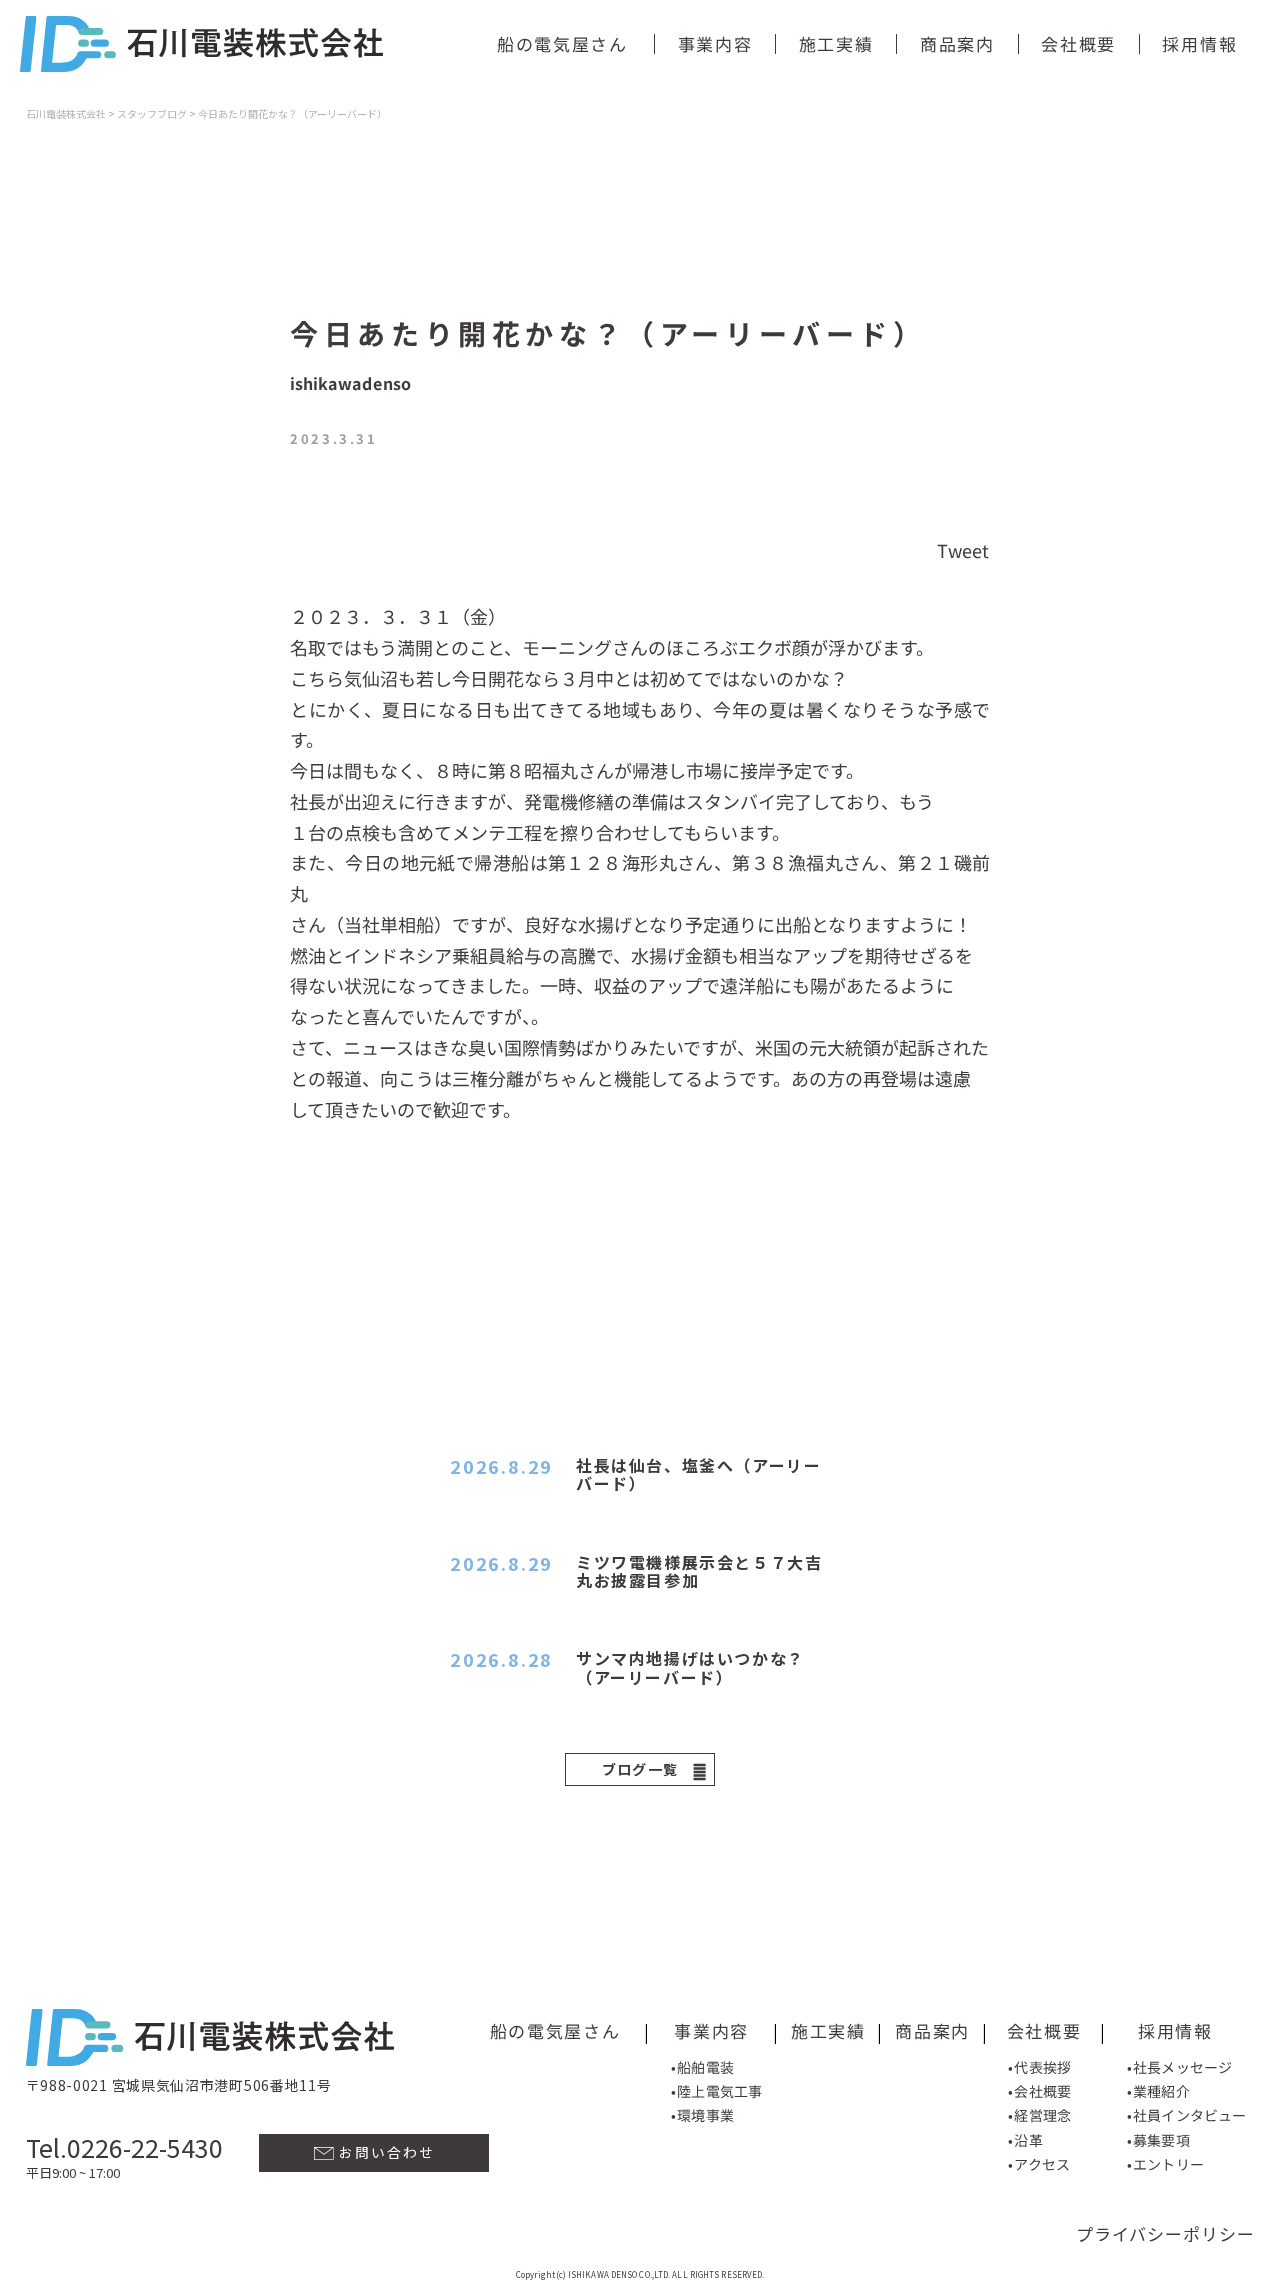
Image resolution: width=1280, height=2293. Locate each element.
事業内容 (715, 43)
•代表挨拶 (1039, 2067)
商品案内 (957, 43)
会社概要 (1078, 43)
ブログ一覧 (640, 1769)
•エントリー (1165, 2164)
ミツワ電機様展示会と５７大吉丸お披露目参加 (699, 1571)
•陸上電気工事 (716, 2091)
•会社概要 (1039, 2091)
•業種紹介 (1158, 2091)
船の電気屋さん (562, 43)
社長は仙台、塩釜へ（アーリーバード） (698, 1474)
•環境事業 (702, 2115)
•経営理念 (1039, 2116)
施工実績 (836, 43)
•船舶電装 (702, 2067)
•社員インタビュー (1186, 2116)
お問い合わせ (384, 2152)
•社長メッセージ (1179, 2067)
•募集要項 (1158, 2140)
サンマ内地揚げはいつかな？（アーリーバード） (690, 1667)
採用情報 (1199, 43)
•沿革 (1025, 2140)
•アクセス (1039, 2164)
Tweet (963, 549)
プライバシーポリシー (1165, 2233)
